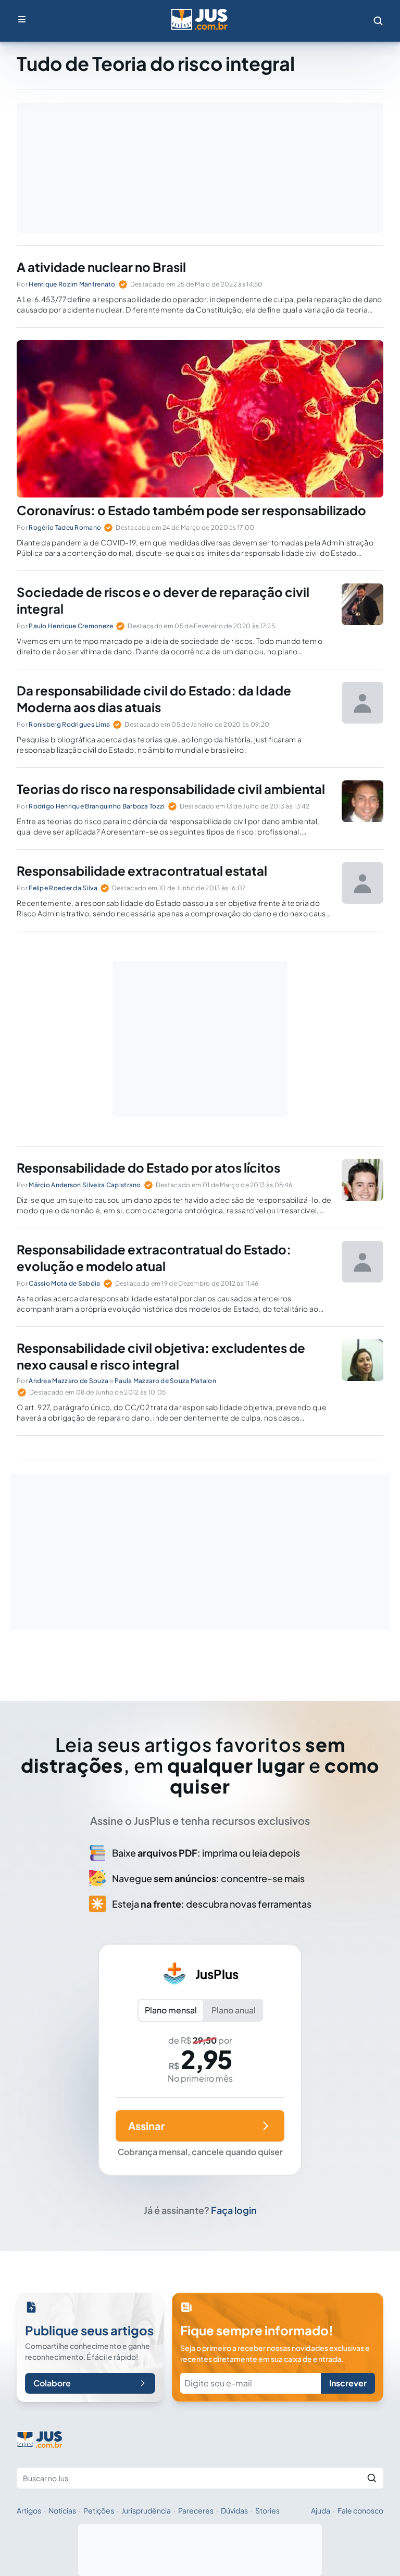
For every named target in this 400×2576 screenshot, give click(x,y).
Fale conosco (360, 2510)
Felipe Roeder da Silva (63, 888)
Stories (267, 2510)
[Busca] (378, 21)
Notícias (62, 2510)
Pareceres (196, 2510)
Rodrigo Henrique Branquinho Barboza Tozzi (97, 806)
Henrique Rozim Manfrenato (72, 284)
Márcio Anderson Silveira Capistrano (85, 1185)
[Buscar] (372, 2478)
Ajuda (321, 2510)
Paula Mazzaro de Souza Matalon (165, 1381)
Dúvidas (234, 2510)
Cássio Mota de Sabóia (64, 1283)
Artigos (29, 2510)
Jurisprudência (146, 2510)
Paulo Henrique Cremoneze (71, 626)
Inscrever (348, 2383)
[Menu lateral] (22, 19)
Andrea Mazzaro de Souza (68, 1381)
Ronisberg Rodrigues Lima (69, 724)
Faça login (234, 2210)
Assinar (146, 2126)
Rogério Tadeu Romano (65, 527)
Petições (99, 2510)
